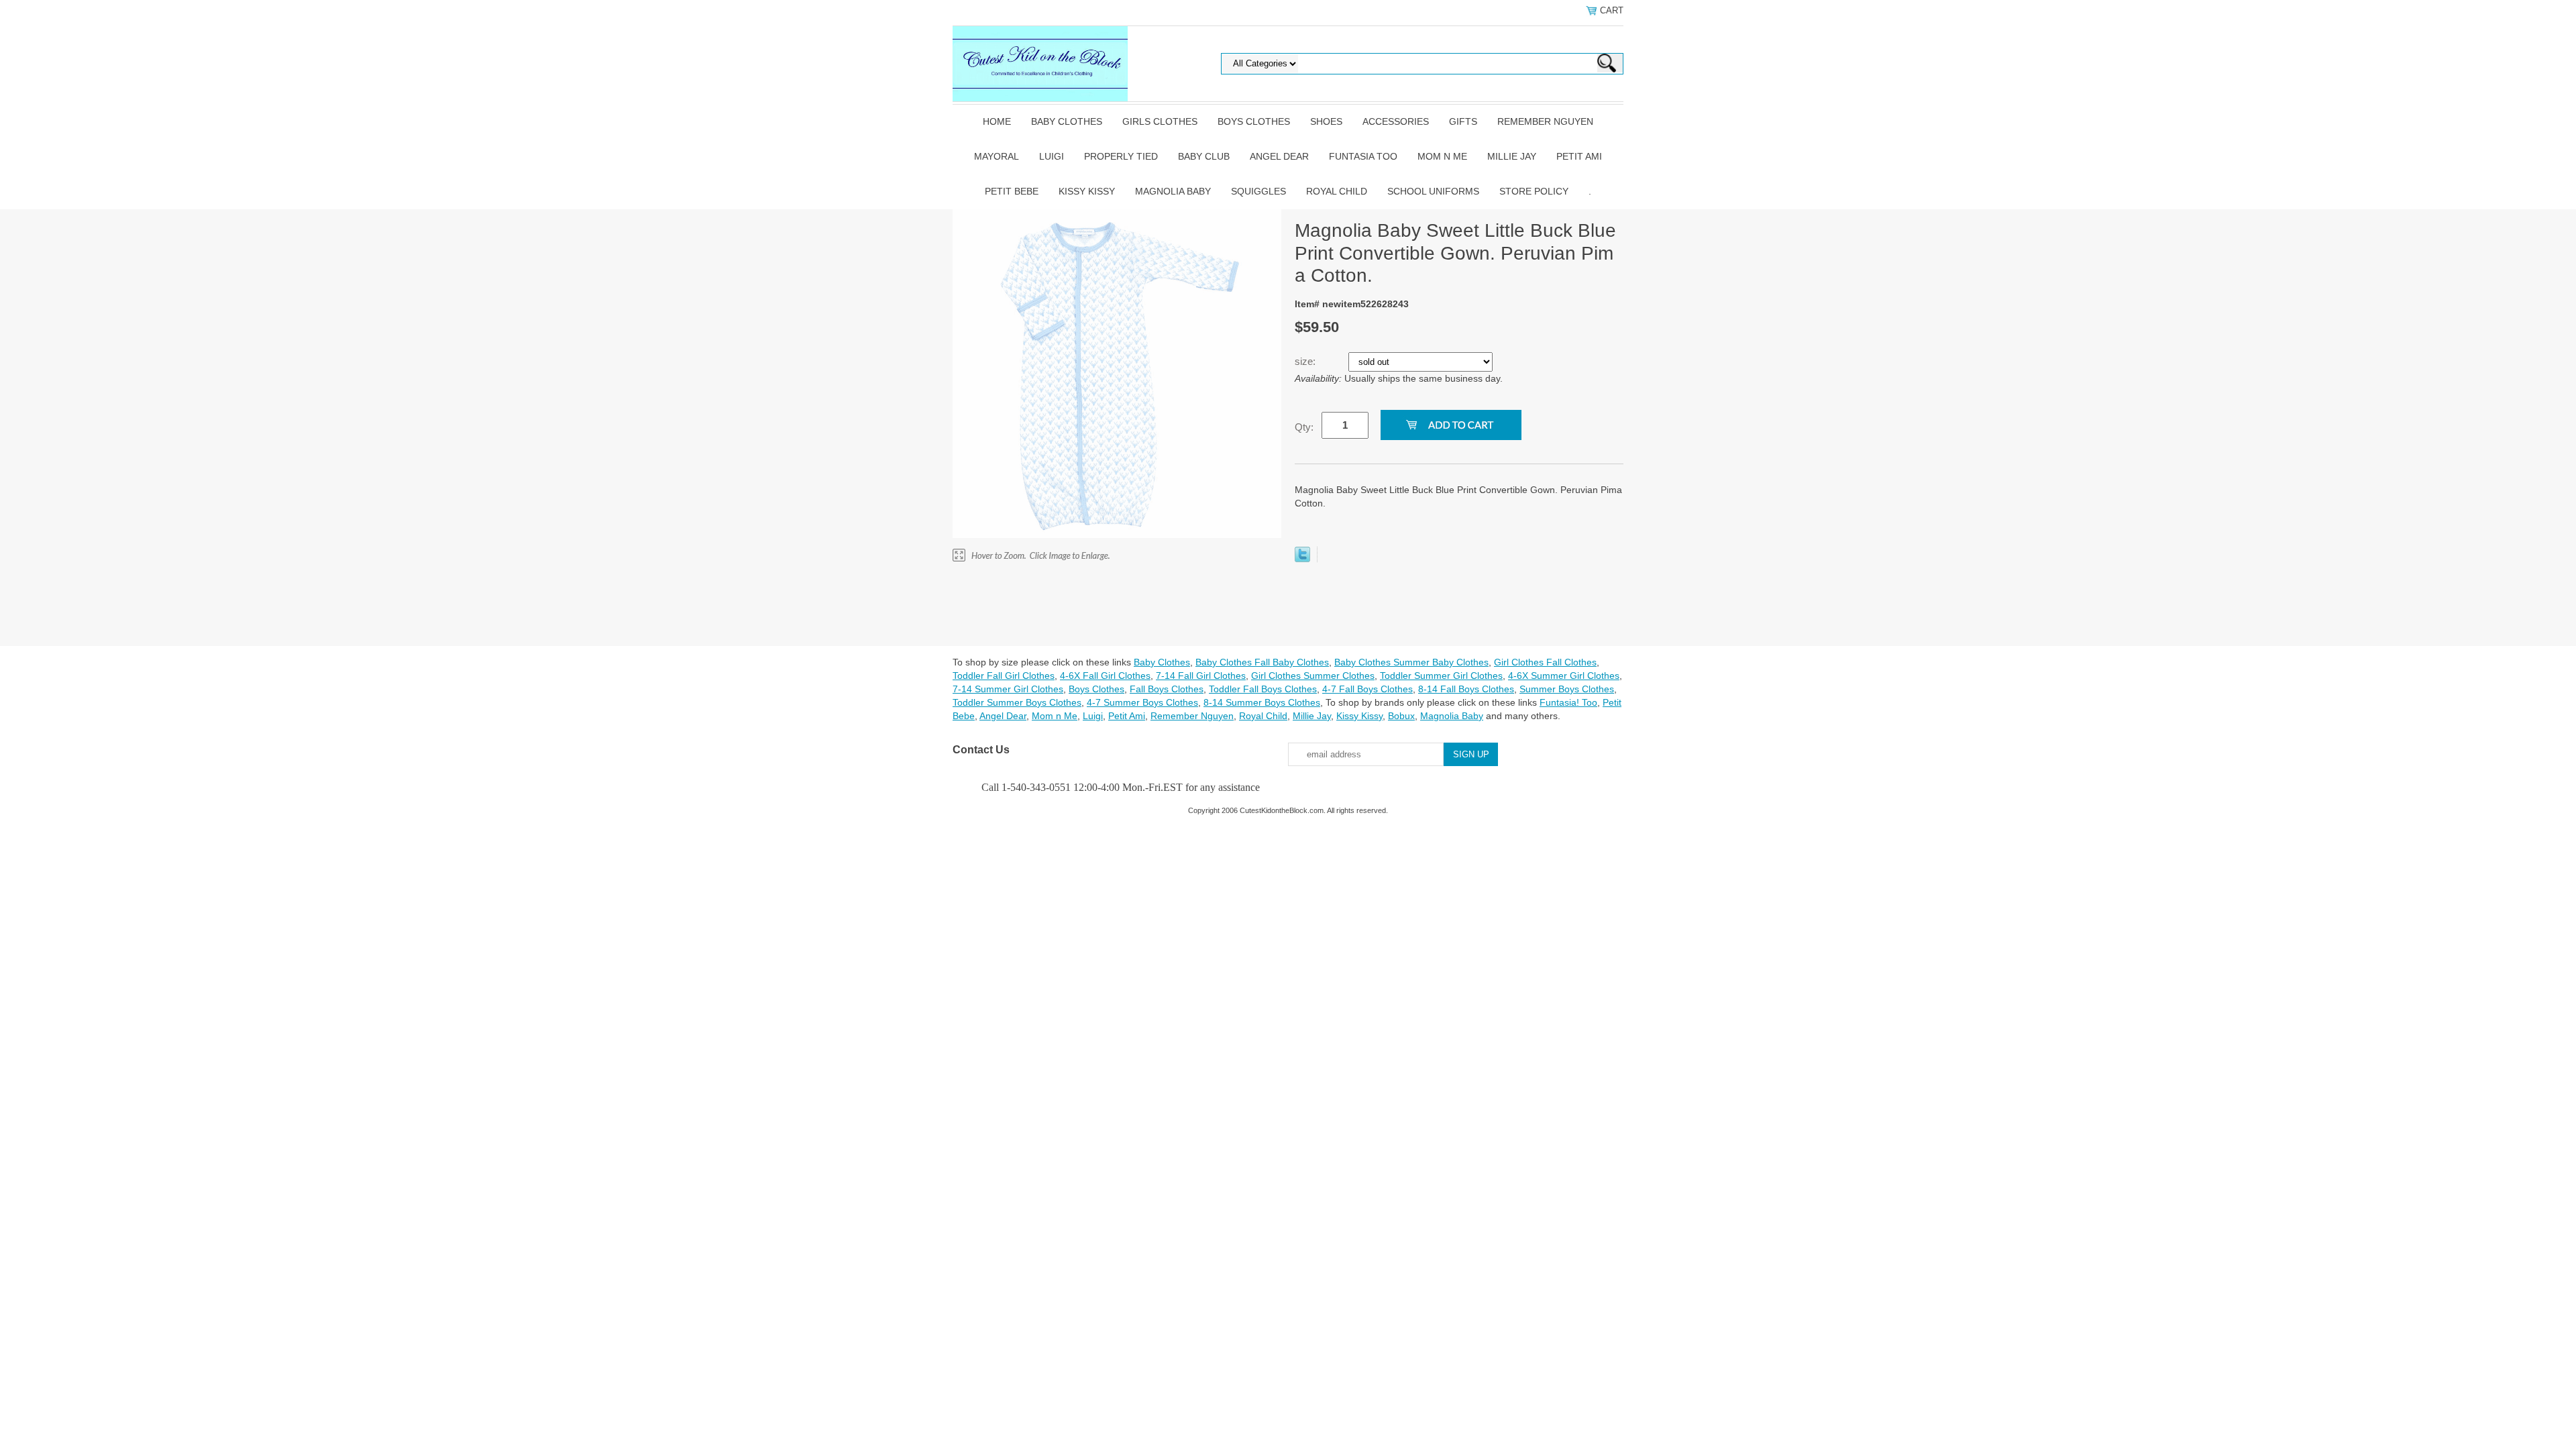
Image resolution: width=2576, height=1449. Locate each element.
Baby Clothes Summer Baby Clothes (1411, 662)
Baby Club (1204, 156)
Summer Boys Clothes (1567, 689)
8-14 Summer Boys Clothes (1262, 702)
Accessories (1396, 121)
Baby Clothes (1067, 121)
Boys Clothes (1254, 121)
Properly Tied (1121, 156)
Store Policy (1534, 191)
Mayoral (997, 156)
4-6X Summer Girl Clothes (1564, 676)
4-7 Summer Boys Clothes (1142, 702)
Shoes (1326, 121)
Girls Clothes (1160, 121)
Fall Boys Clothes (1167, 689)
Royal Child (1337, 191)
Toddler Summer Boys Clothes (1017, 702)
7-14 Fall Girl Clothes (1201, 676)
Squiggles (1258, 191)
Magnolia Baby (1173, 191)
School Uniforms (1433, 191)
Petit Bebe (1012, 191)
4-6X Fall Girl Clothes (1105, 676)
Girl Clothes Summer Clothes (1313, 676)
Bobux (1401, 716)
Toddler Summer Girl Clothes (1441, 676)
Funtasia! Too (1568, 702)
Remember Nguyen (1545, 121)
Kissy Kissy (1087, 191)
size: (1306, 361)
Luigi (1052, 156)
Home (997, 121)
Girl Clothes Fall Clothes (1545, 662)
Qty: (1304, 427)
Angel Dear (1279, 156)
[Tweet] (1302, 559)
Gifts (1463, 121)
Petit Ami (1579, 156)
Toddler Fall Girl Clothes (1004, 676)
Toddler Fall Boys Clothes (1263, 689)
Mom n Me (1442, 156)
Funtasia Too (1363, 156)
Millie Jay (1512, 156)
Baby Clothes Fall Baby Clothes (1262, 662)
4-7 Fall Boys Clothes (1367, 689)
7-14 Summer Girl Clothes (1008, 689)
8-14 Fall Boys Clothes (1466, 689)
